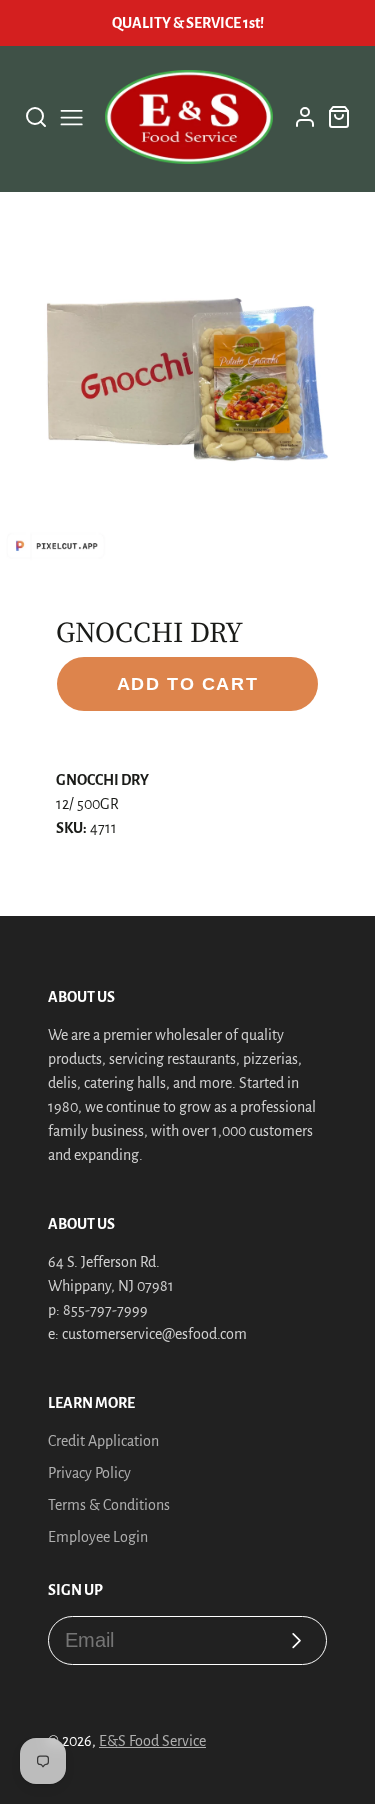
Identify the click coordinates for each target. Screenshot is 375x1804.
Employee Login (98, 1537)
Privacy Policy (89, 1473)
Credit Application (103, 1441)
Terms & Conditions (109, 1505)
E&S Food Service (152, 1741)
